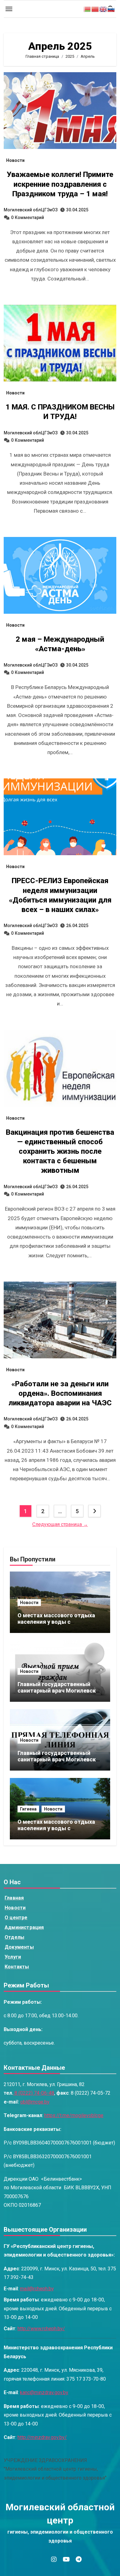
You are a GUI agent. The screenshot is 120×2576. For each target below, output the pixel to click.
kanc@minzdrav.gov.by (44, 2393)
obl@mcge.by (35, 2102)
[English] (103, 9)
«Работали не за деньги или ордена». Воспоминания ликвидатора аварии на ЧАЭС (60, 1393)
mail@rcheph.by (37, 2289)
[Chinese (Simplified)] (95, 9)
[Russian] (111, 9)
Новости (15, 160)
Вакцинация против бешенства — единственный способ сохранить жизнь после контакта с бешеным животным (60, 1151)
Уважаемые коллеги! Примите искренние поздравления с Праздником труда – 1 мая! (60, 184)
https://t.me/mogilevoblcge (74, 2115)
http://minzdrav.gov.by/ (42, 2437)
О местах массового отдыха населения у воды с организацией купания (56, 1622)
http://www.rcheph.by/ (41, 2329)
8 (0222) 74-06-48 (34, 2093)
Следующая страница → (60, 1524)
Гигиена (28, 1809)
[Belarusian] (87, 9)
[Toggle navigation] (9, 9)
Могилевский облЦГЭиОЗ (31, 210)
